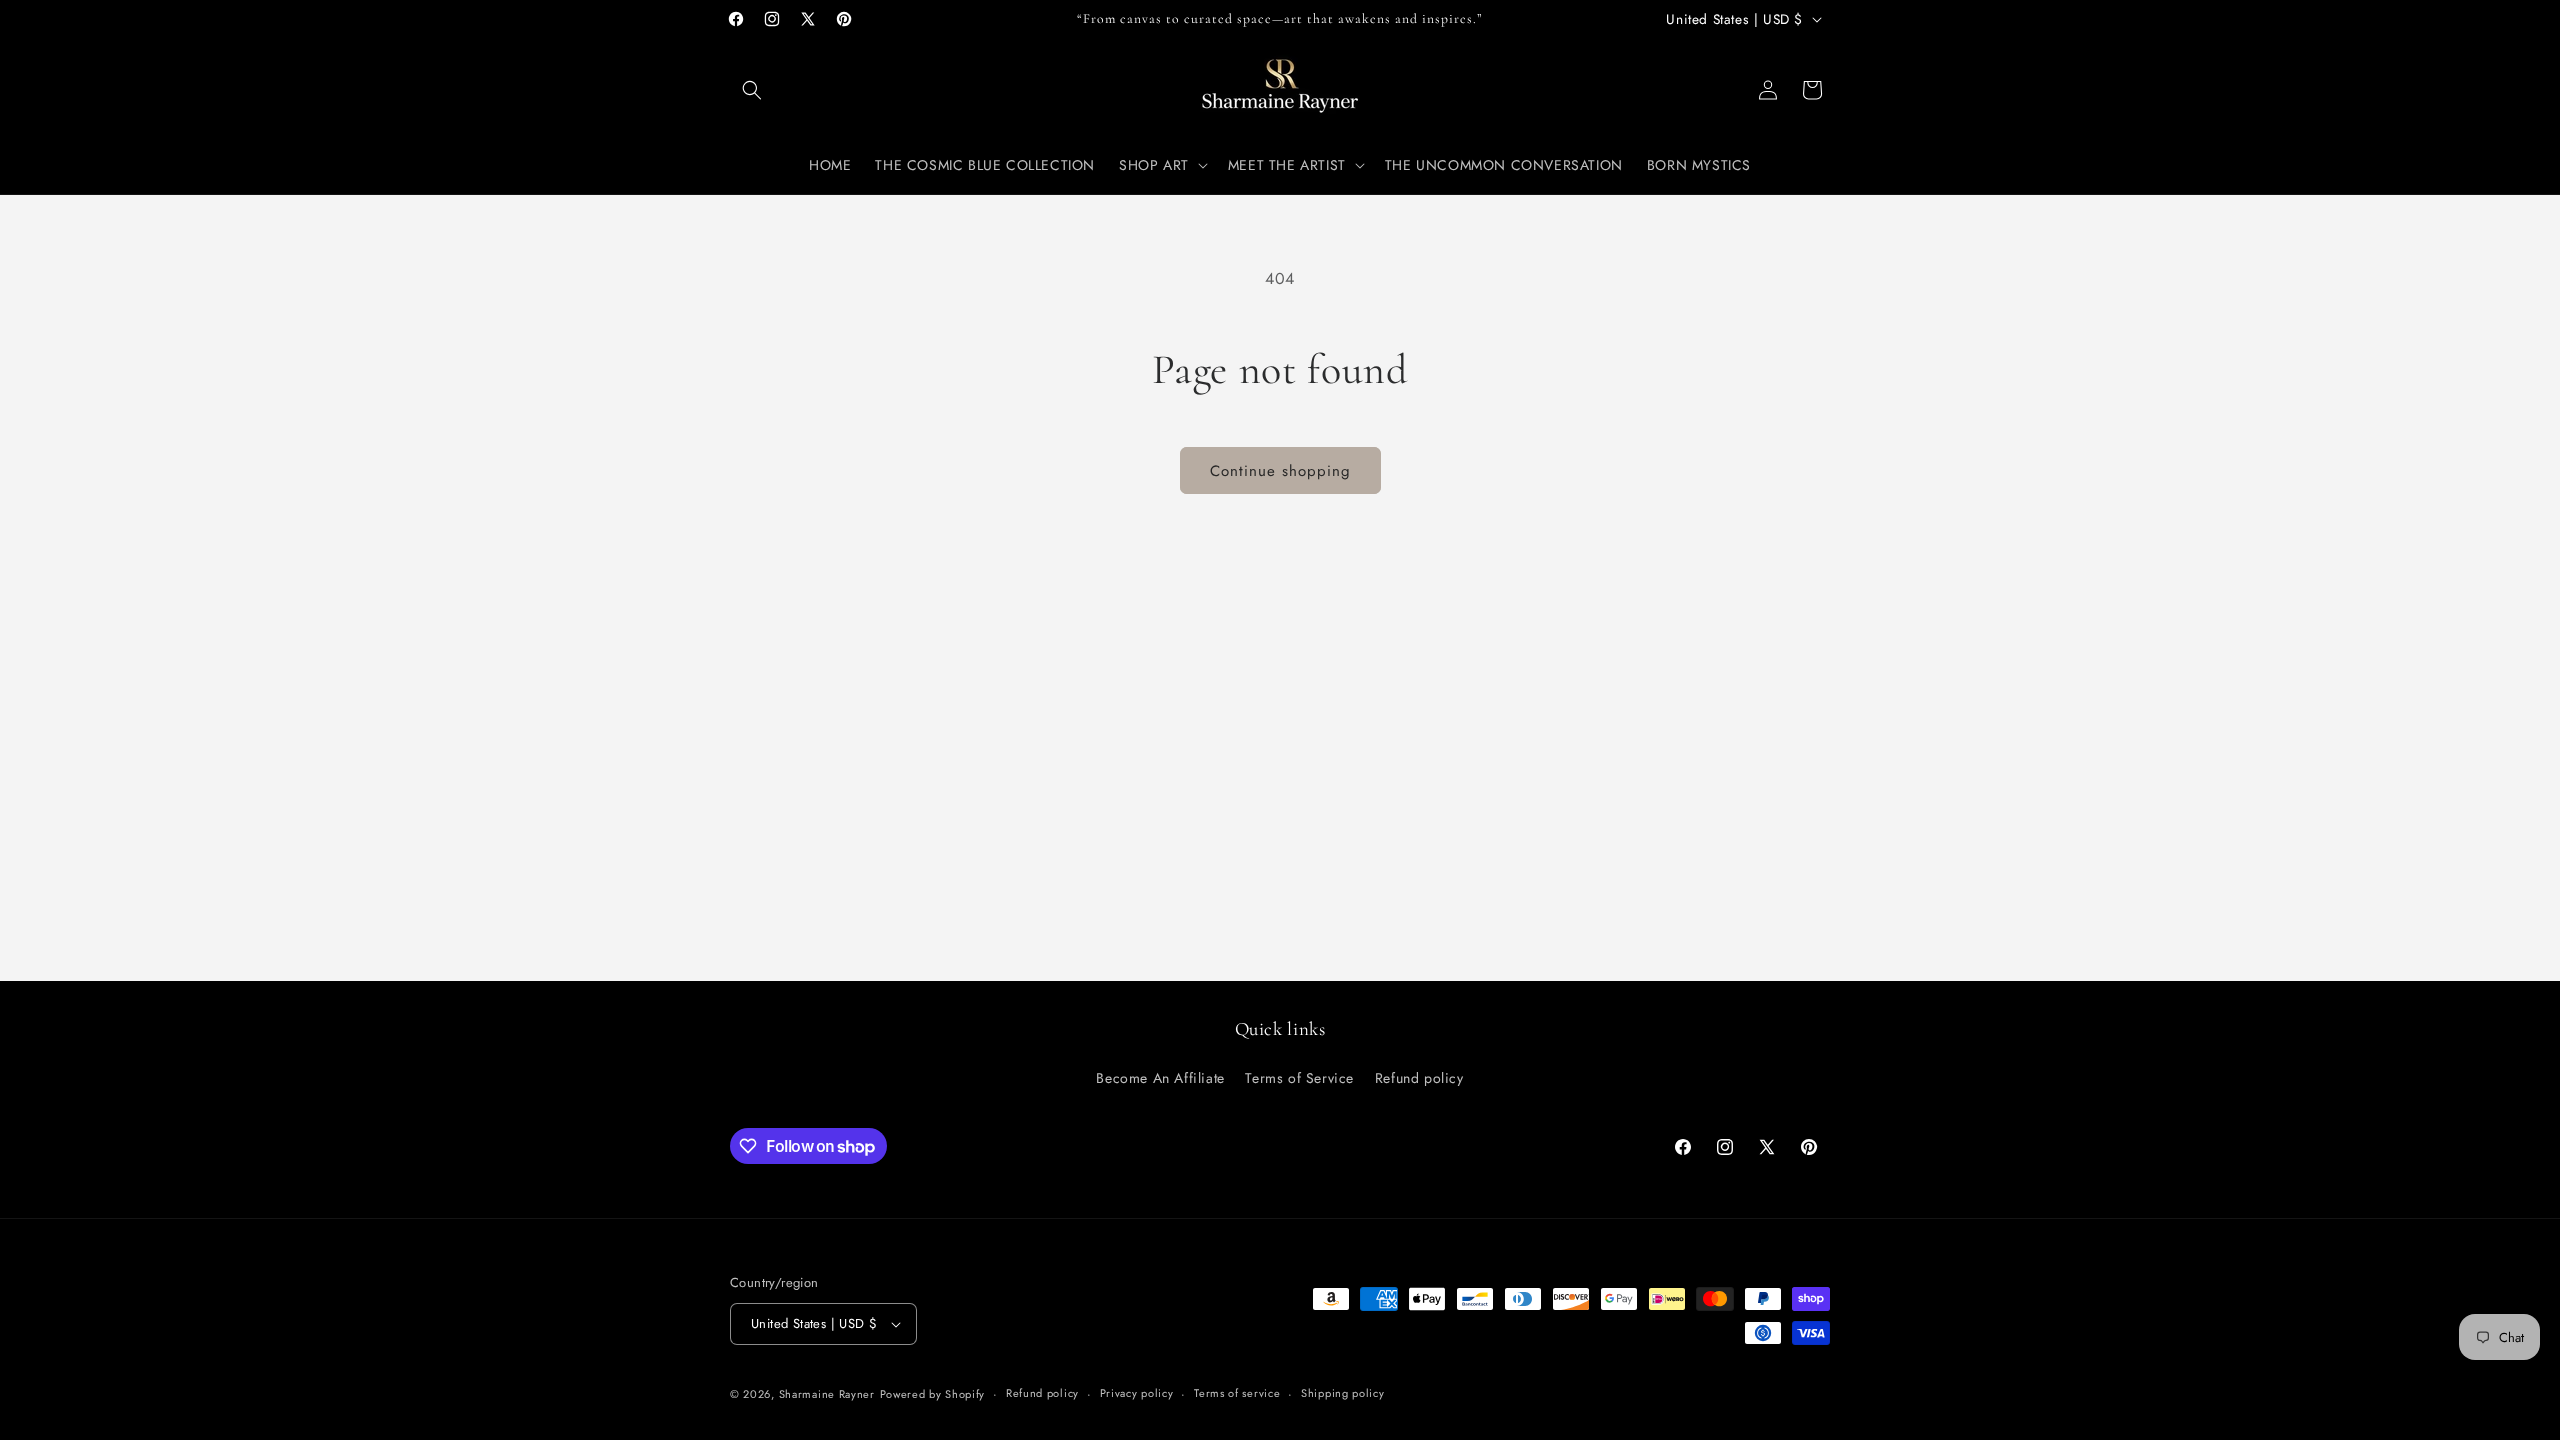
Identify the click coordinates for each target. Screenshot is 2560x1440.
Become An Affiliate (1160, 1078)
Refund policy (1419, 1078)
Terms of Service (1299, 1078)
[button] (752, 90)
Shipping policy (1343, 1393)
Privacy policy (1137, 1393)
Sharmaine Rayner (827, 1394)
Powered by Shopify (933, 1394)
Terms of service (1237, 1393)
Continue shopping (1280, 471)
